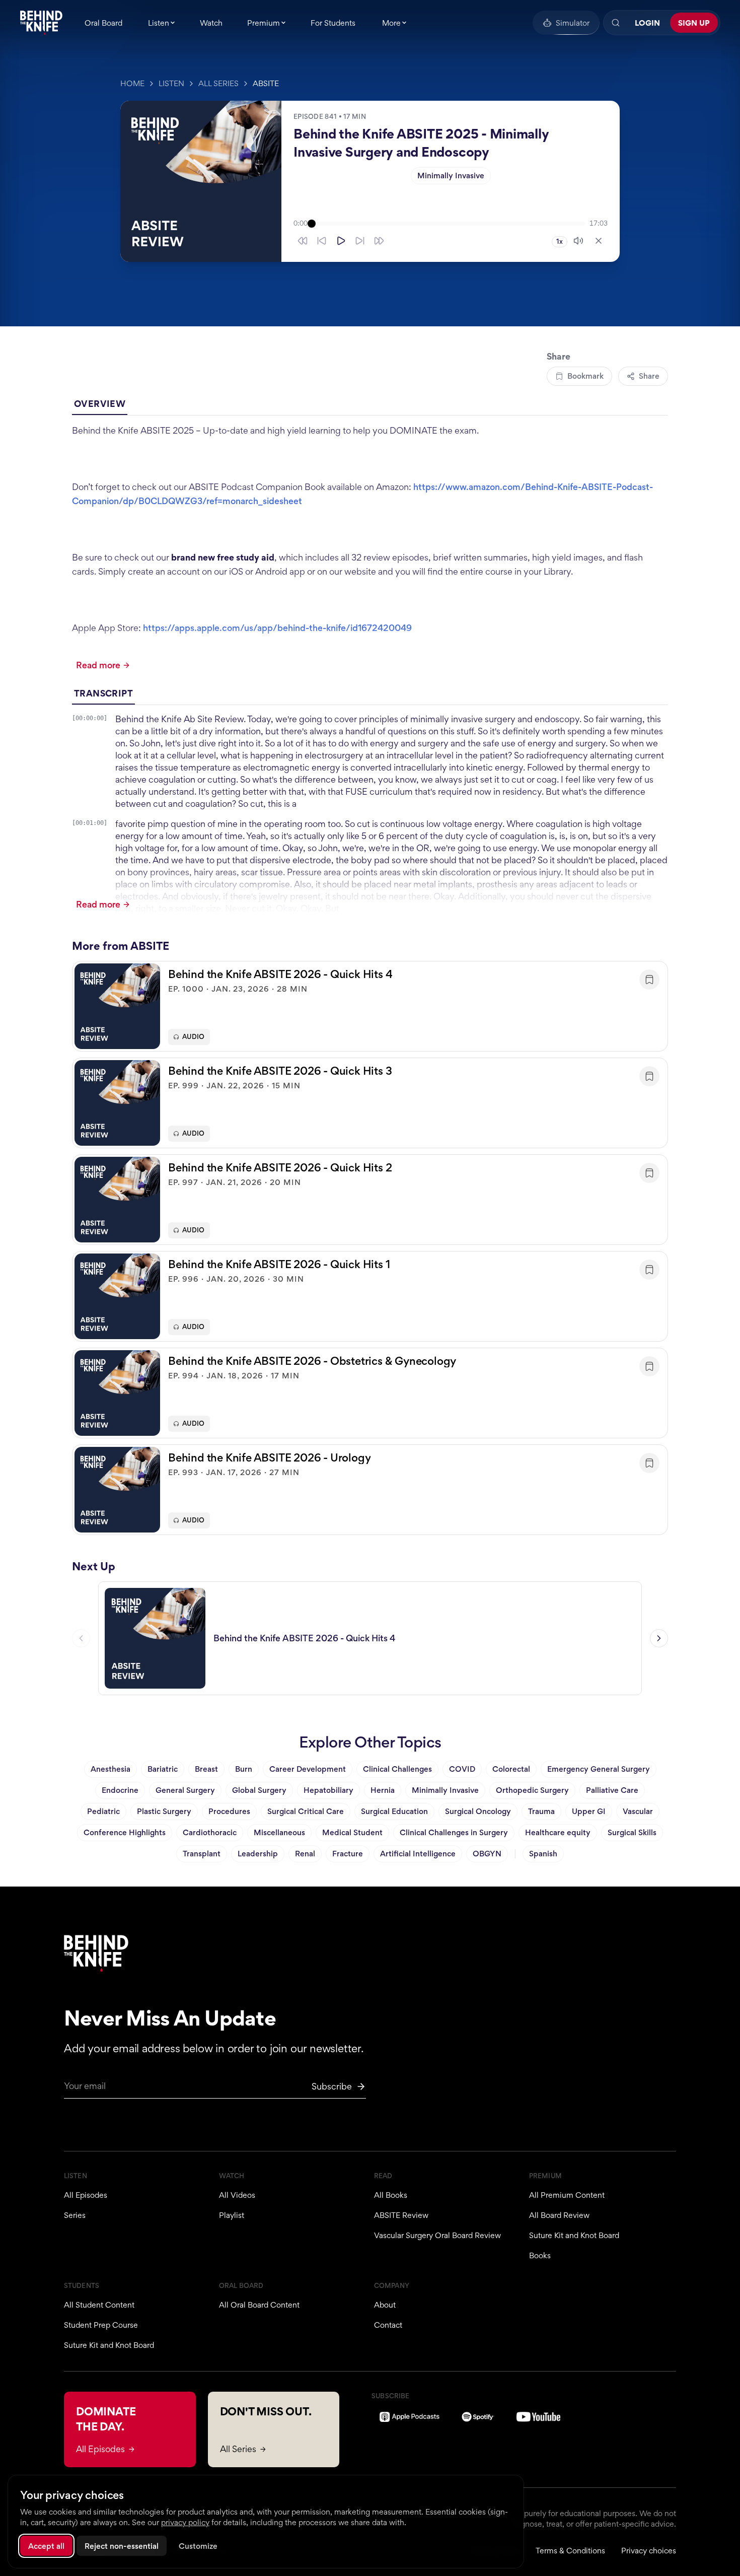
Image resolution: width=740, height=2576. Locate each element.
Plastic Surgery (164, 1811)
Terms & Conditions (570, 2551)
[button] (370, 1006)
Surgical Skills (632, 1832)
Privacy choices (649, 2551)
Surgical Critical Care (306, 1811)
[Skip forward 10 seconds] (360, 241)
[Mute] (578, 241)
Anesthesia (110, 1769)
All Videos (237, 2195)
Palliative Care (612, 1790)
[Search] (616, 23)
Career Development (308, 1769)
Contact (388, 2325)
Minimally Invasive (451, 176)
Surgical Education (394, 1811)
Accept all (46, 2546)
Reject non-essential (122, 2546)
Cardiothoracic (210, 1832)
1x (560, 241)
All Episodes (86, 2195)
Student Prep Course (101, 2325)
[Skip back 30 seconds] (303, 241)
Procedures (229, 1811)
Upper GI (589, 1811)
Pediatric (103, 1811)
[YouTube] (538, 2417)
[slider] (449, 224)
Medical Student (352, 1832)
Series (75, 2215)
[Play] (341, 241)
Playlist (232, 2215)
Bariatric (163, 1769)
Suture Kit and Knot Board (574, 2235)
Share (649, 376)
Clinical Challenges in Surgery (454, 1832)
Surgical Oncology (478, 1811)
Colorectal (511, 1769)
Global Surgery (259, 1790)
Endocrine (120, 1790)
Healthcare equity (558, 1832)
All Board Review (559, 2215)
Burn (244, 1769)
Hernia (383, 1790)
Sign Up (694, 23)
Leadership (258, 1854)
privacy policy (185, 2522)
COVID (462, 1769)
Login (647, 23)
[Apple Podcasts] (410, 2417)
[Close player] (599, 241)
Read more (98, 665)
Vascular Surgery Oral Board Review (437, 2235)
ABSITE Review (401, 2215)
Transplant (202, 1854)
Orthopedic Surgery (532, 1790)
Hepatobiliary (328, 1790)
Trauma (541, 1811)
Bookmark (585, 376)
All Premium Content (567, 2195)
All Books (391, 2195)
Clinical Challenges (397, 1769)
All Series (218, 83)
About (385, 2305)
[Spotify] (478, 2417)
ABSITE (266, 83)
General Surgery (185, 1790)
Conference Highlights (125, 1832)
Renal (305, 1854)
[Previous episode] (81, 1638)
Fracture (348, 1854)
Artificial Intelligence (418, 1854)
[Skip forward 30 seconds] (379, 241)
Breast (206, 1769)
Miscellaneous (279, 1832)
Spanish (543, 1854)
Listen (171, 83)
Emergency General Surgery (599, 1769)
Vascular (638, 1811)
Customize (198, 2546)
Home (132, 83)
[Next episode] (659, 1638)
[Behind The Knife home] (41, 23)
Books (540, 2255)
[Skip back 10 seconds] (322, 241)
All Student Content (99, 2305)
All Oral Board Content (259, 2305)
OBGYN (487, 1854)
